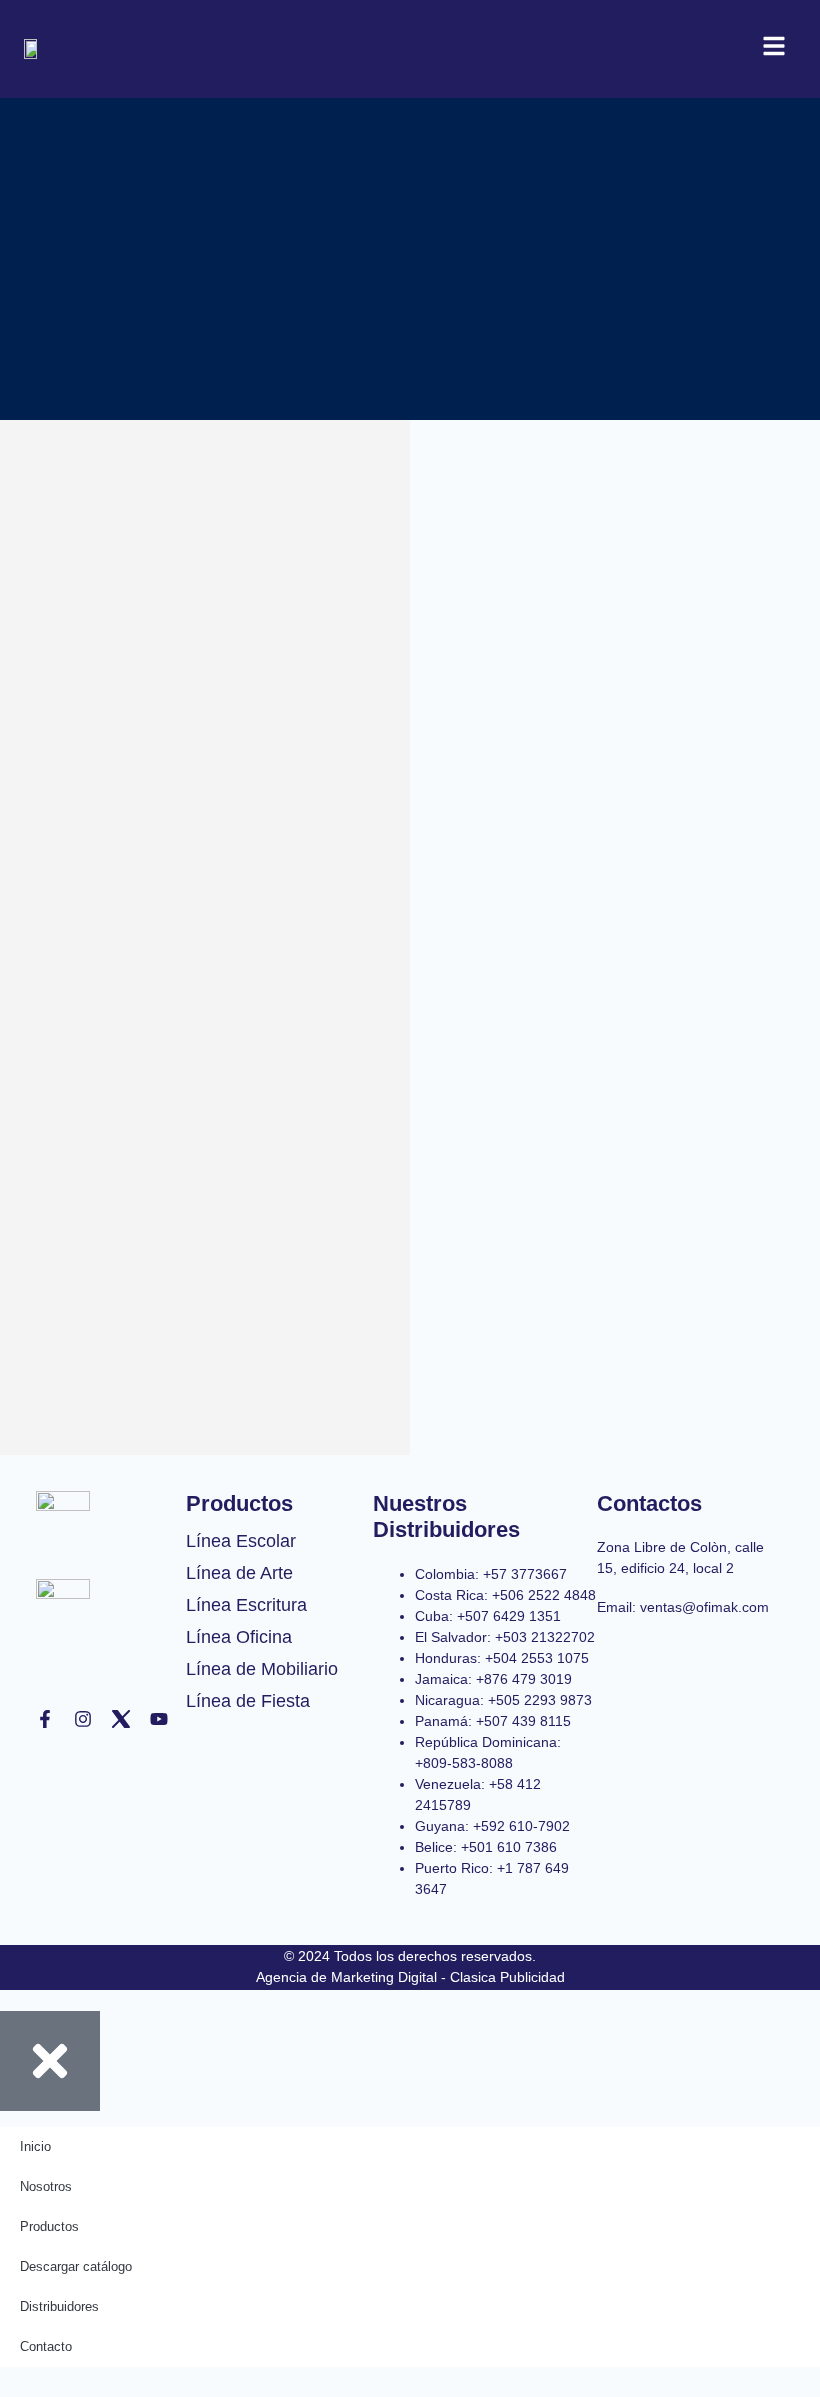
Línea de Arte (239, 1573)
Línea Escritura (246, 1605)
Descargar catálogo (76, 2266)
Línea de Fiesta (248, 1701)
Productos (49, 2226)
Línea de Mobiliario (262, 1669)
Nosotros (46, 2186)
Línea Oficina (239, 1637)
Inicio (35, 2146)
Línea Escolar (241, 1541)
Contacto (46, 2346)
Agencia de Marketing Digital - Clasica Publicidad (410, 1977)
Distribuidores (59, 2306)
